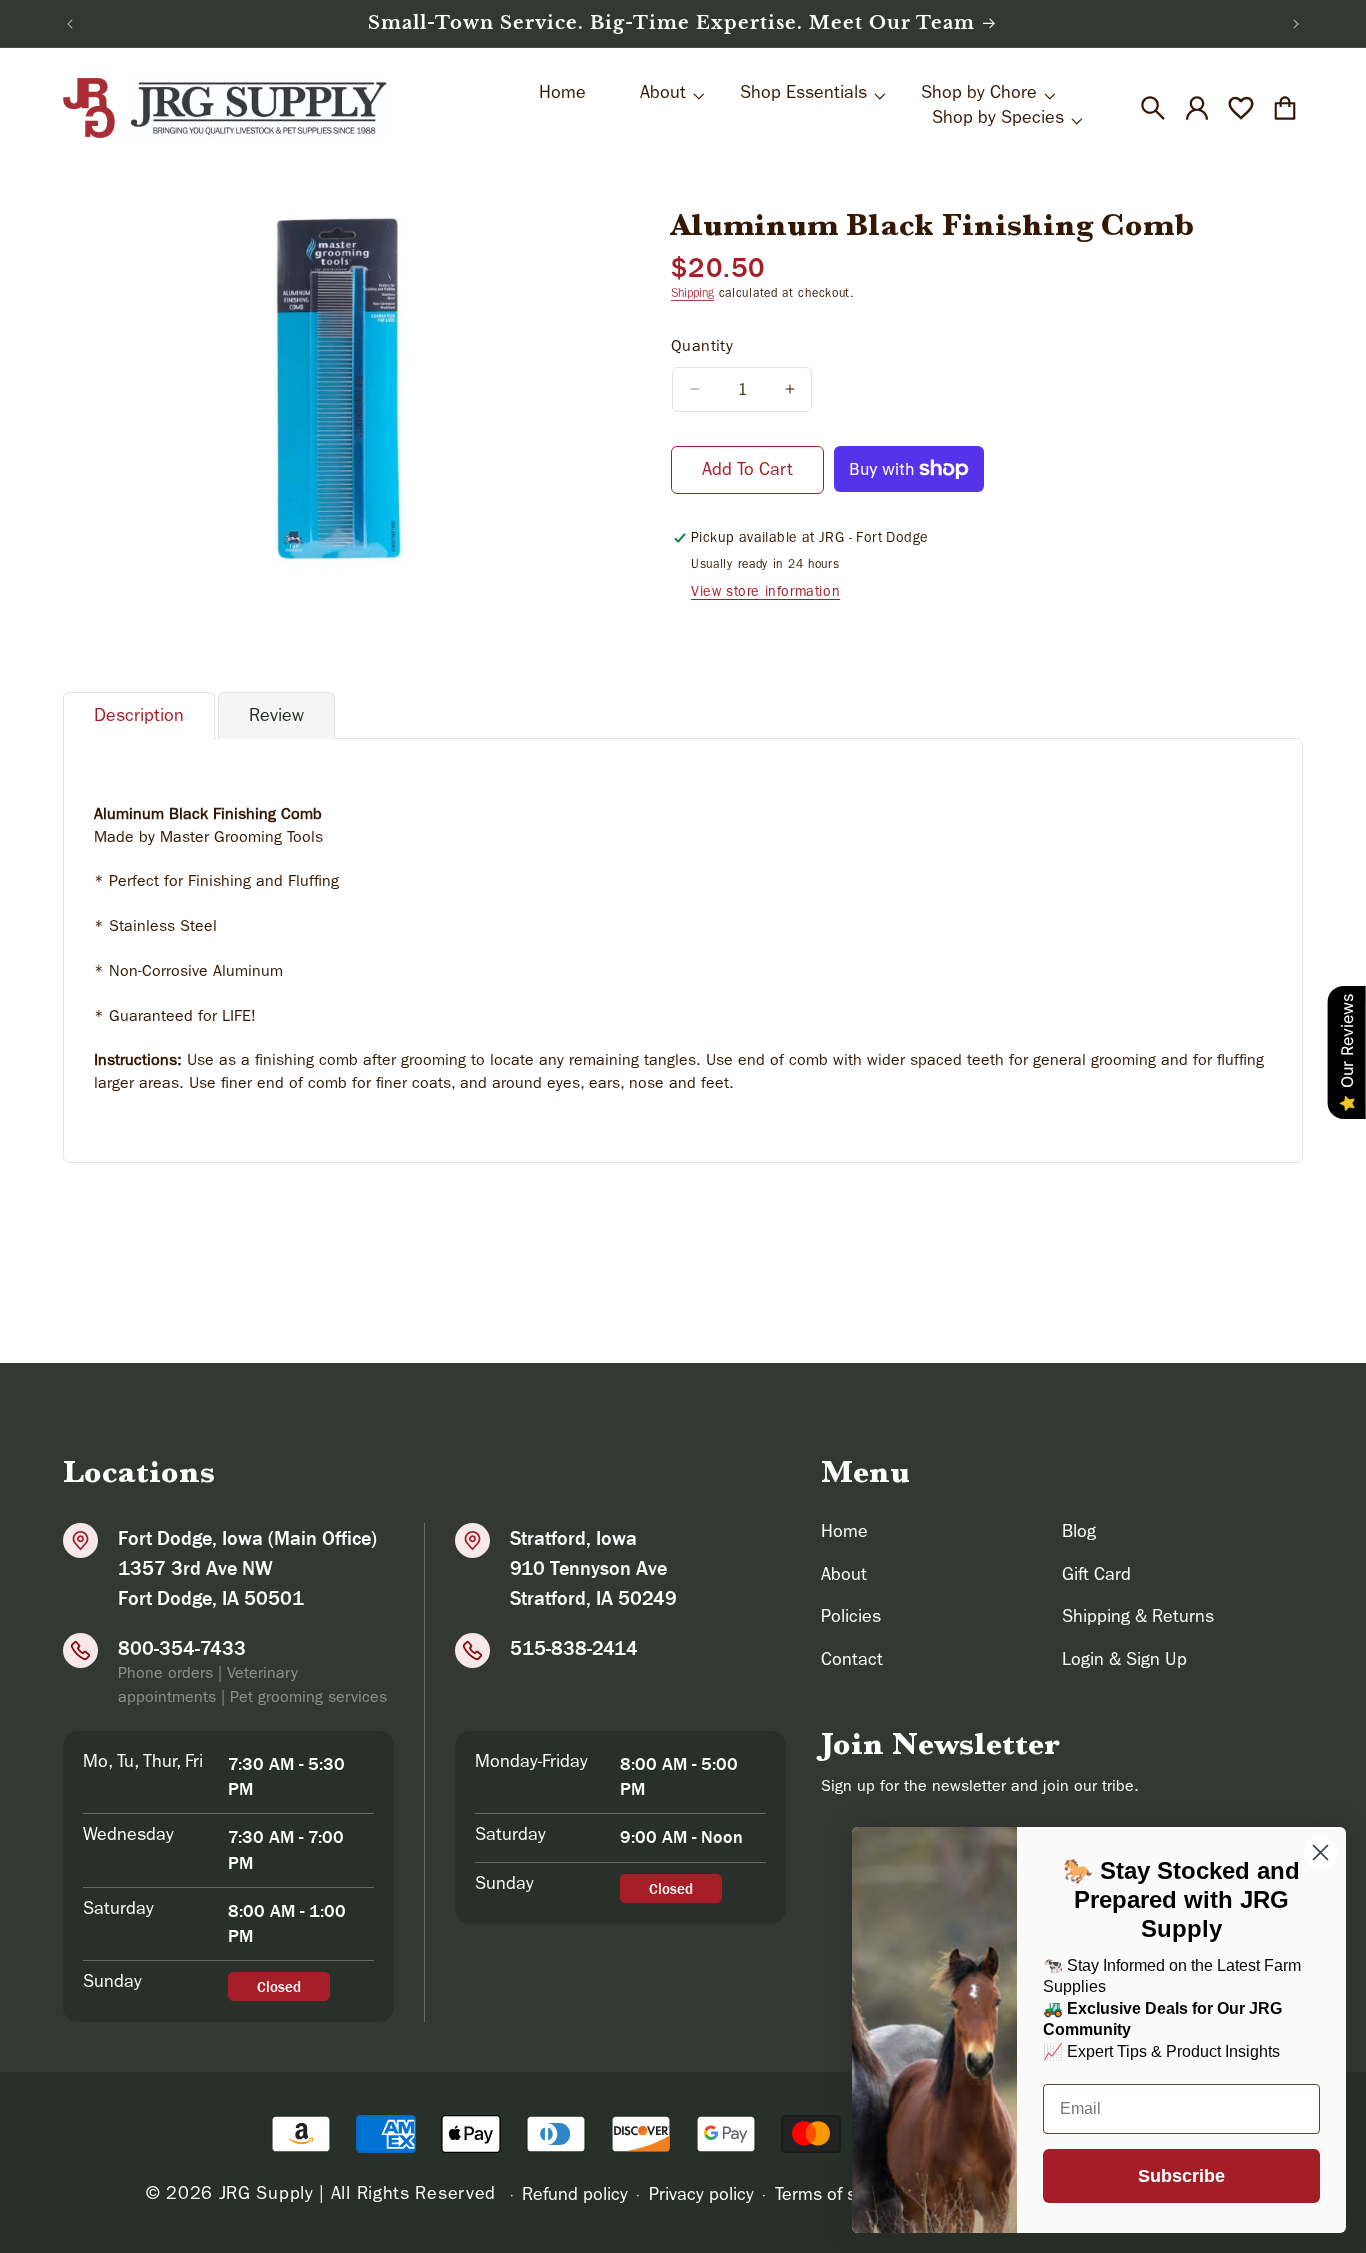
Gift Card (1096, 1577)
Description (139, 718)
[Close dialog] (1320, 1852)
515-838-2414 (574, 1648)
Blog (1079, 1534)
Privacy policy (701, 2197)
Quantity (702, 348)
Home (844, 1534)
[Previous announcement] (70, 24)
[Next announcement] (1296, 24)
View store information (765, 593)
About (844, 1577)
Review (276, 718)
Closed (279, 1986)
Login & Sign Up (1124, 1662)
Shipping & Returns (1138, 1619)
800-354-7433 (182, 1648)
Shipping (692, 295)
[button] (1153, 108)
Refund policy (575, 2197)
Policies (851, 1619)
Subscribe (1181, 2176)
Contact (852, 1662)
